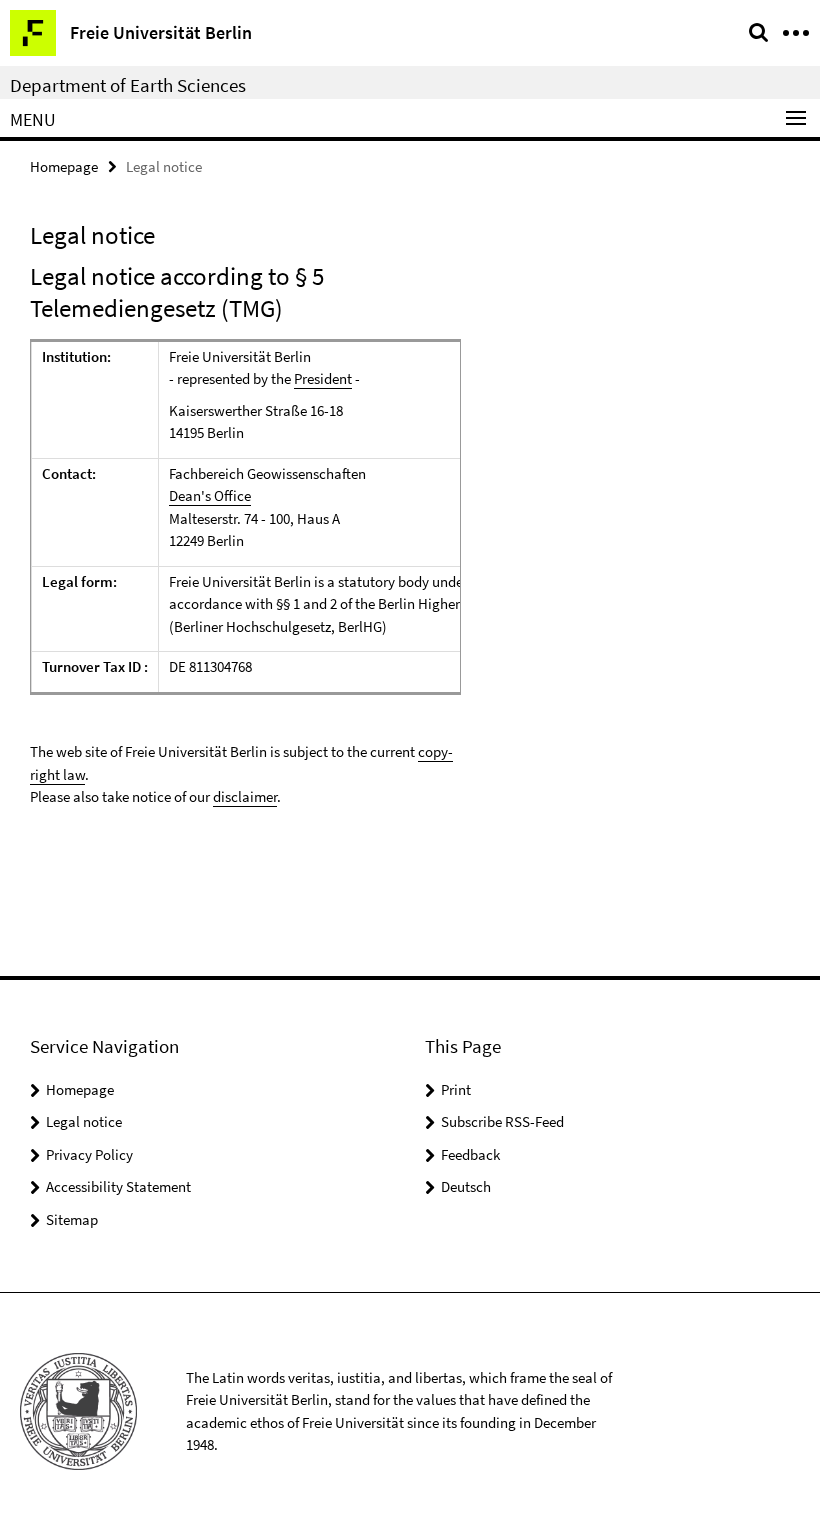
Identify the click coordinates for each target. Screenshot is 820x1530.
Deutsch (466, 1186)
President (323, 378)
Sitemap (72, 1219)
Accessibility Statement (118, 1186)
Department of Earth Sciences (128, 85)
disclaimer (245, 796)
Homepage (64, 166)
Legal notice (84, 1121)
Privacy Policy (89, 1154)
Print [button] (456, 1089)
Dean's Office (210, 495)
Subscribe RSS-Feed (502, 1121)
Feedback (470, 1154)
